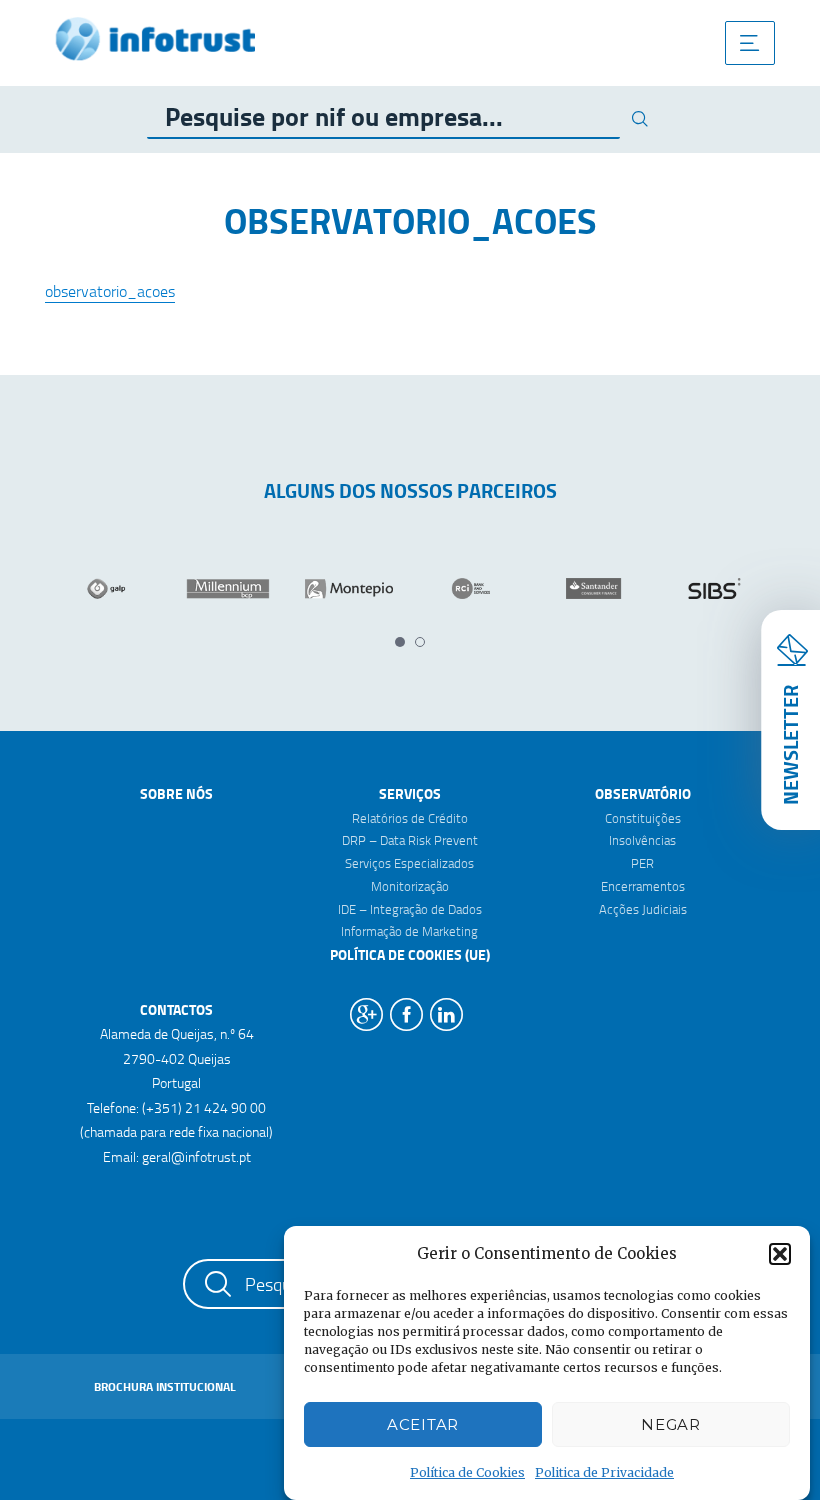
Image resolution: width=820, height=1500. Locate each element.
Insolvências (642, 840)
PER (642, 863)
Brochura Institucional (165, 1386)
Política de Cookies (467, 1472)
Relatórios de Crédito (410, 818)
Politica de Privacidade (604, 1472)
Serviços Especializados (409, 863)
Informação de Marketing (409, 931)
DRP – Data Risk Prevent (410, 840)
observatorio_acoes (110, 291)
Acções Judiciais (643, 909)
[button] (780, 1254)
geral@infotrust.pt (196, 1156)
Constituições (643, 818)
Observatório (643, 793)
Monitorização (410, 886)
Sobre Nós (176, 793)
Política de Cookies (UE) (410, 954)
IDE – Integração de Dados (410, 909)
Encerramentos (643, 886)
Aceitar (423, 1424)
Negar (671, 1424)
